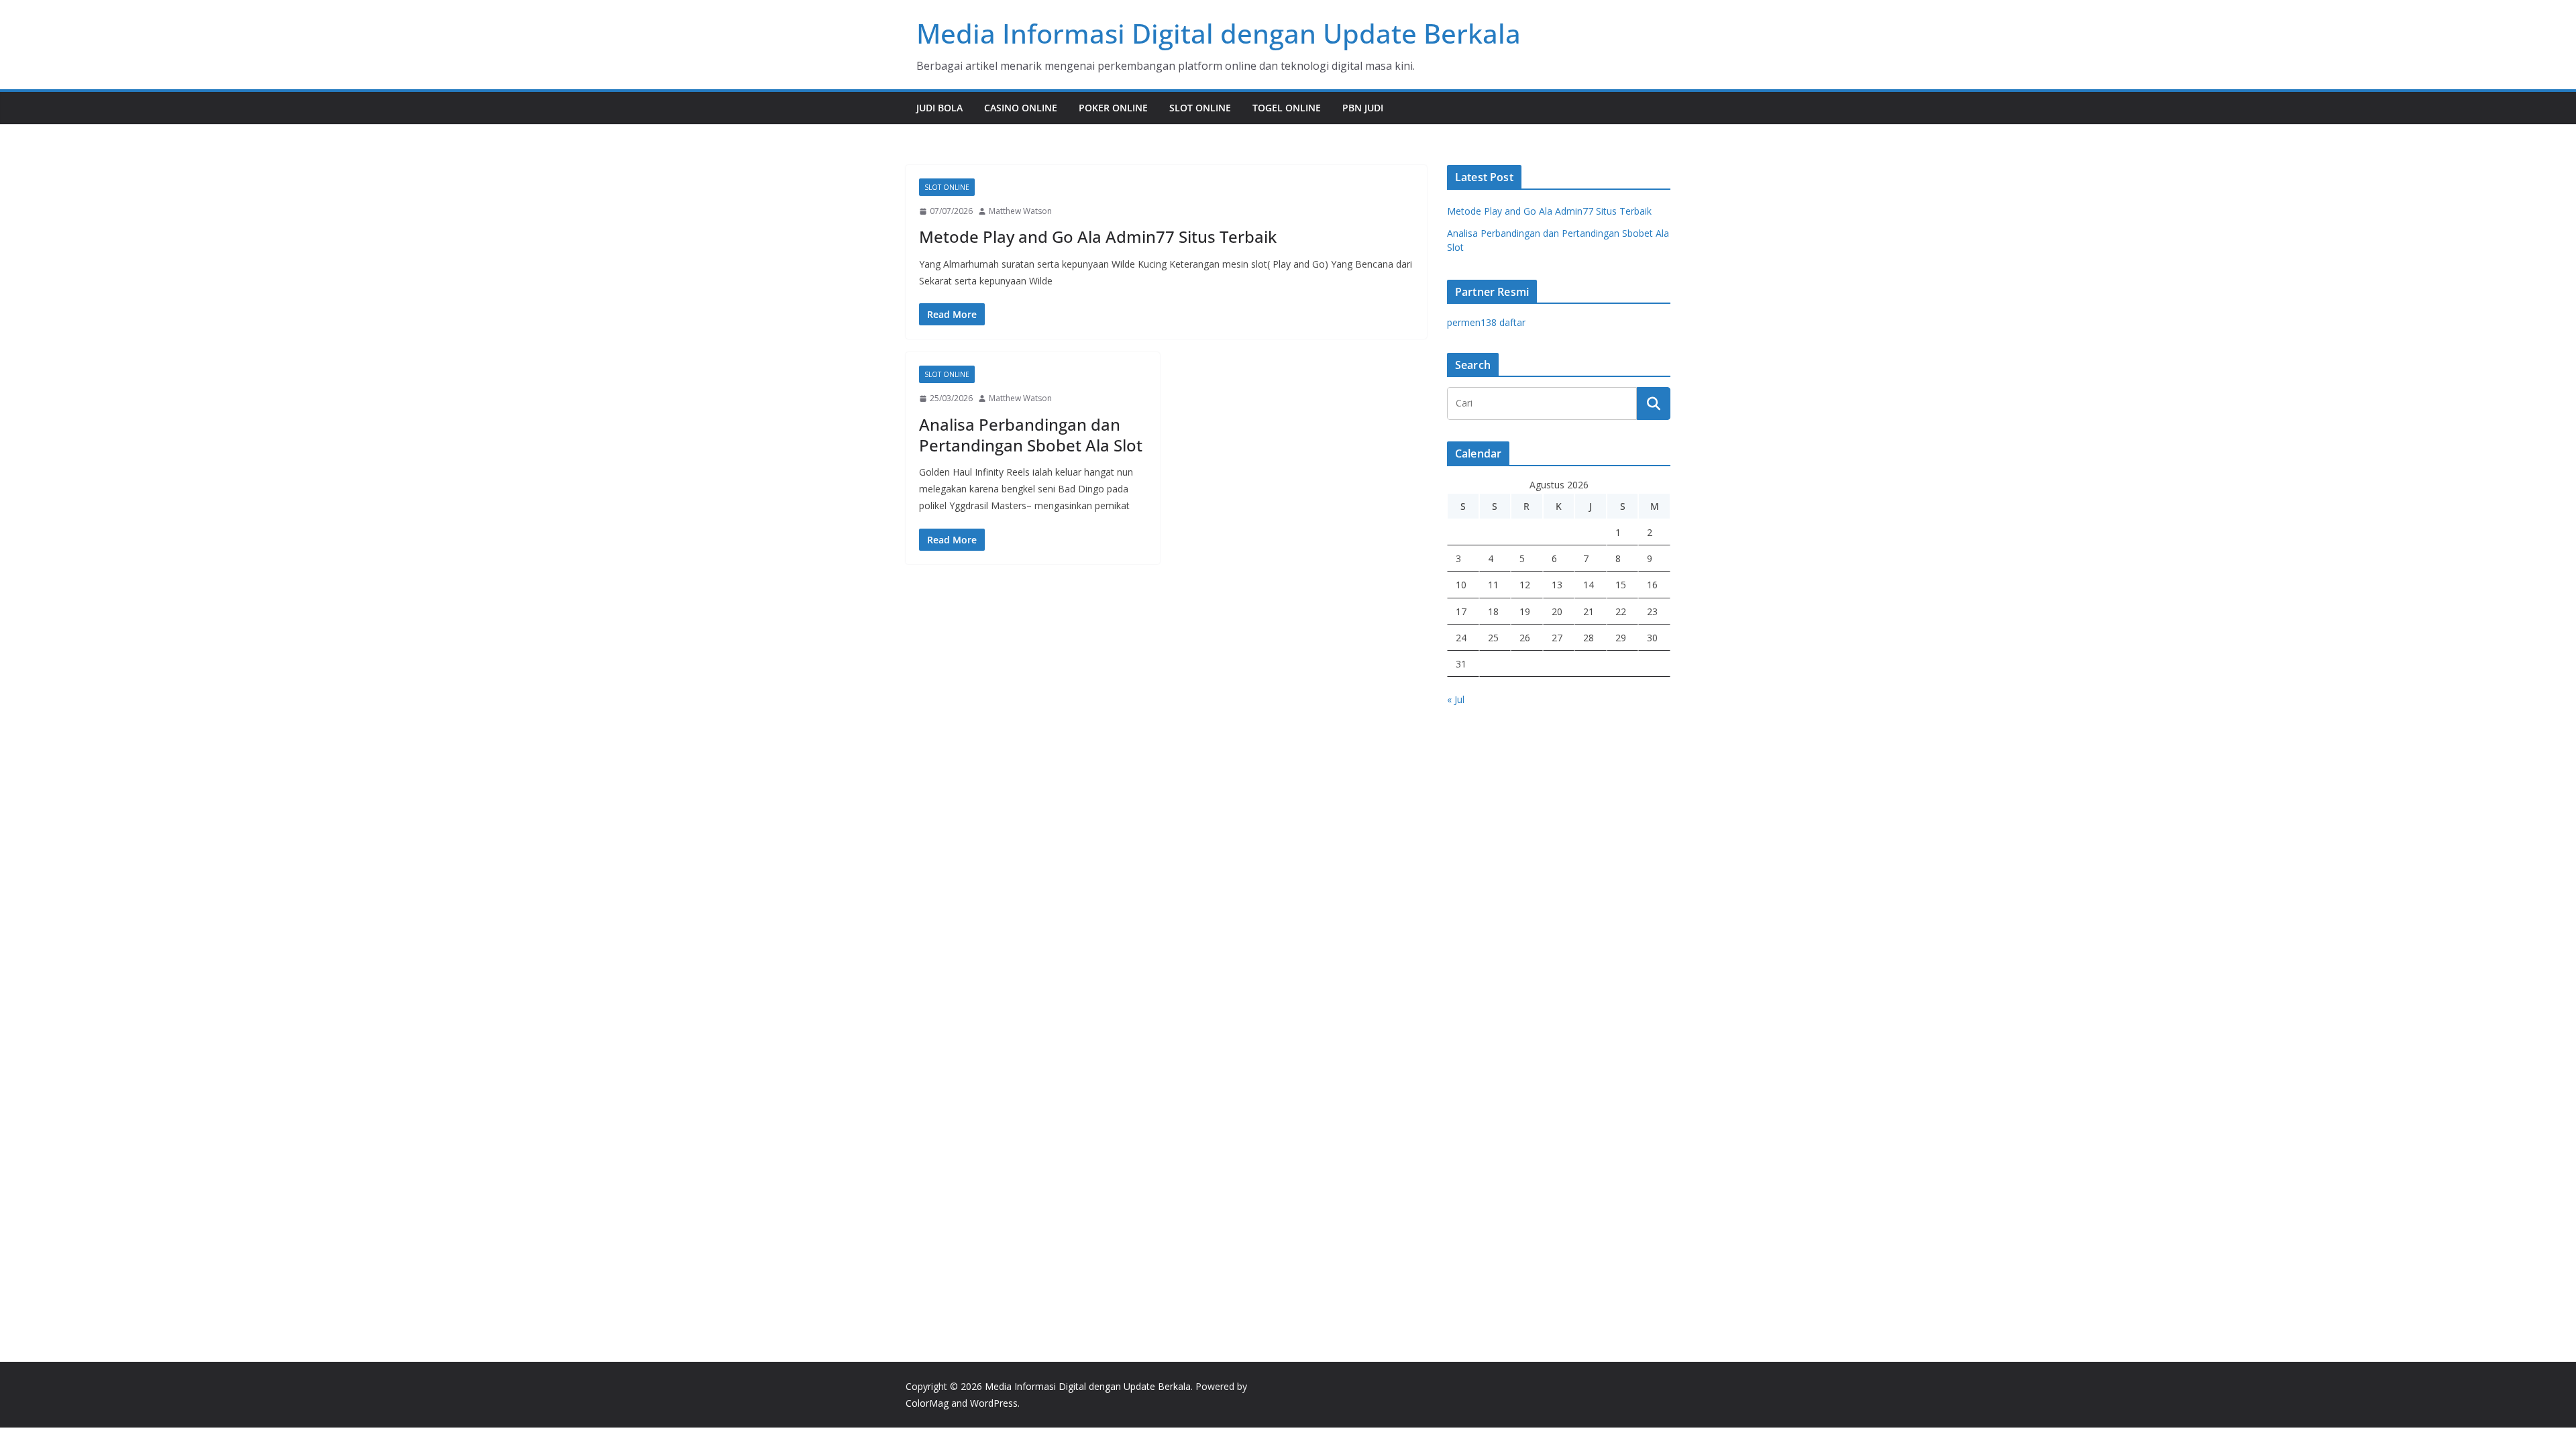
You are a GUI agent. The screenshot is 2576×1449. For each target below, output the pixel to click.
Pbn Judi (1363, 108)
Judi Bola (940, 108)
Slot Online (1200, 108)
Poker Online (1113, 108)
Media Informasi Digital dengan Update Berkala (1219, 33)
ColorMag (927, 1403)
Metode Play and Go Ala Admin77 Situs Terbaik (1098, 236)
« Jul (1456, 699)
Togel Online (1287, 108)
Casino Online (1021, 108)
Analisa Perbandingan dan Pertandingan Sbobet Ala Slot (1031, 435)
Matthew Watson (1020, 211)
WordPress (994, 1403)
